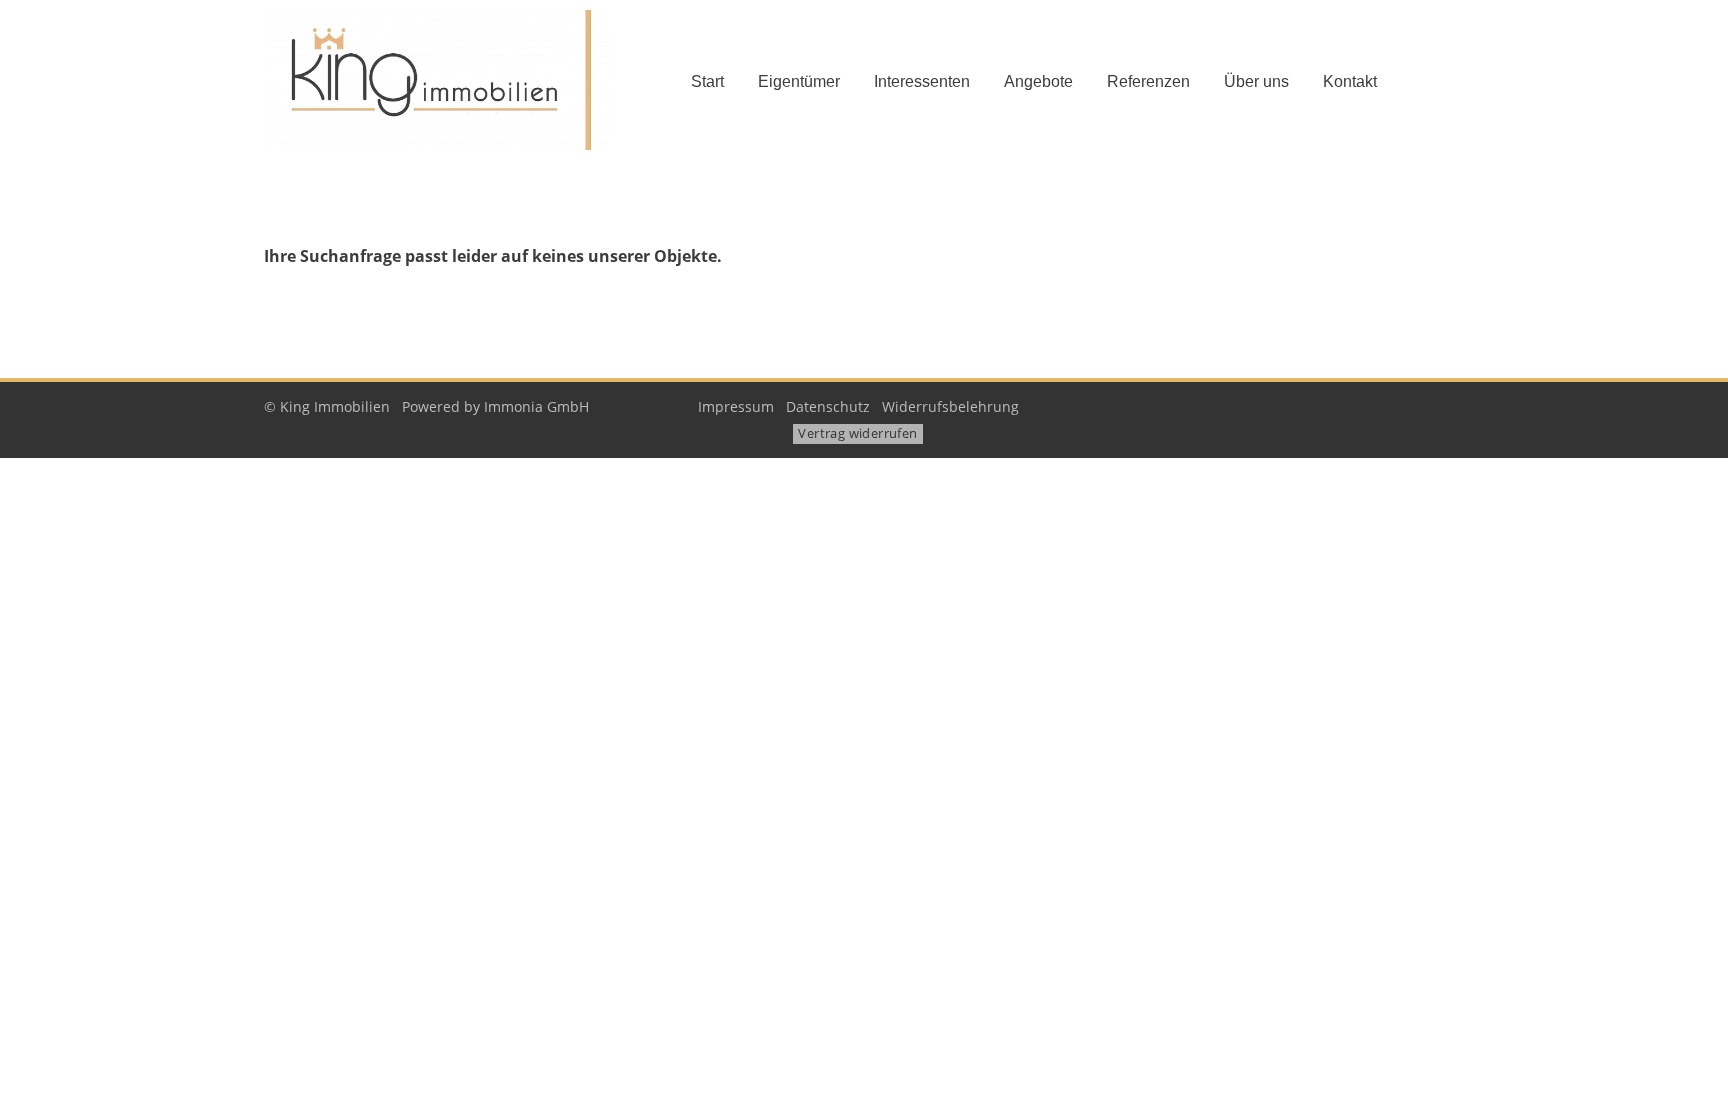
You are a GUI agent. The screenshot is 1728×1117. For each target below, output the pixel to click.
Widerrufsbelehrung (950, 406)
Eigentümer (799, 81)
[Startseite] (454, 80)
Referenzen (1148, 81)
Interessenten (922, 81)
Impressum (736, 406)
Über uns (1256, 81)
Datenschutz (828, 406)
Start (707, 81)
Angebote (1038, 81)
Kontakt (1350, 81)
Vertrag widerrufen (857, 433)
